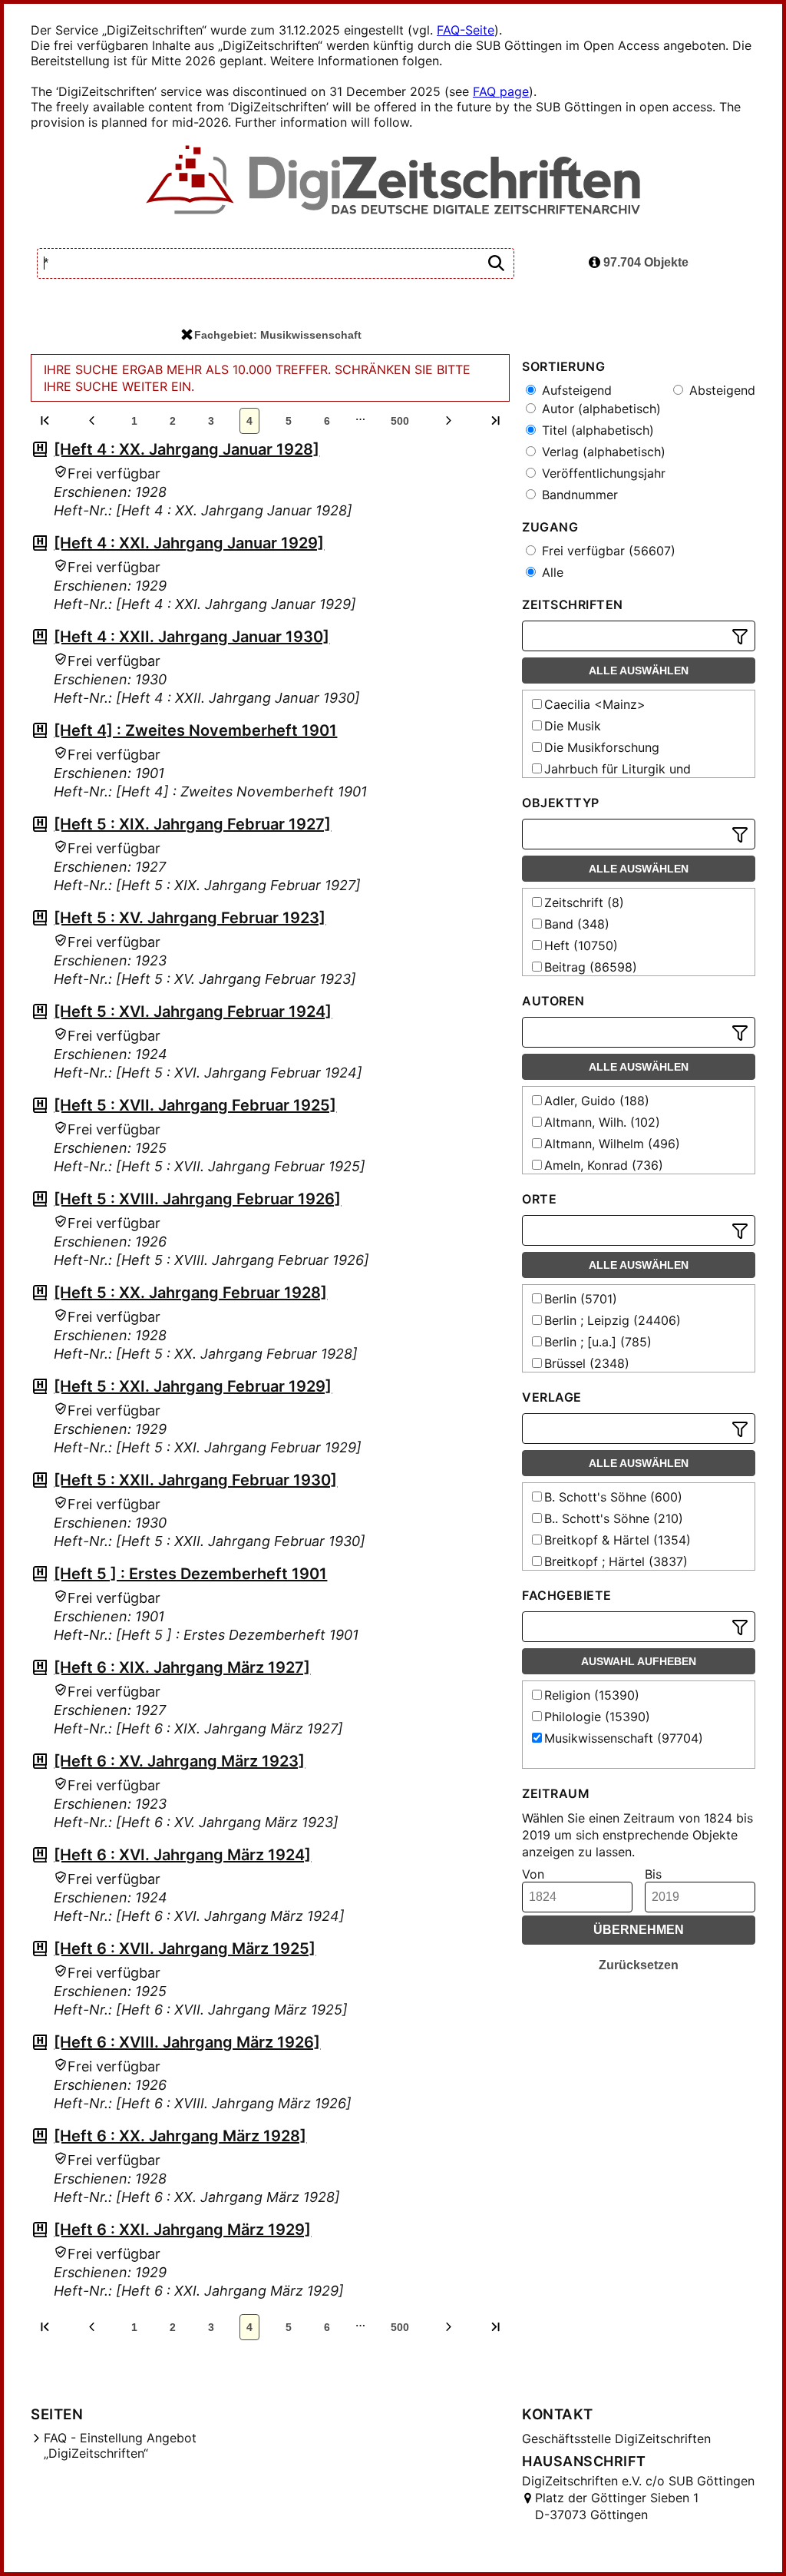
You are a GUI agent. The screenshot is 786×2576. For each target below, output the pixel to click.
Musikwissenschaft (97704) (624, 1738)
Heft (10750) (581, 945)
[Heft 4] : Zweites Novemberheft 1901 (195, 730)
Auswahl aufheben (639, 1661)
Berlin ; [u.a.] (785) (598, 1342)
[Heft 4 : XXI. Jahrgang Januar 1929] (189, 543)
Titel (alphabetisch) (596, 430)
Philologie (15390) (597, 1717)
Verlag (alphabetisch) (602, 452)
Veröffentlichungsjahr (602, 473)
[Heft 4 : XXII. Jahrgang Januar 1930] (192, 637)
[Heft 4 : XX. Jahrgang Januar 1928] (187, 449)
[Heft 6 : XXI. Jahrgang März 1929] (182, 2230)
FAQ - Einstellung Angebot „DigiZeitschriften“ (120, 2445)
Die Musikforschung (602, 747)
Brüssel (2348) (587, 1363)
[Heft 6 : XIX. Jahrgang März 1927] (182, 1667)
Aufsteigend (575, 390)
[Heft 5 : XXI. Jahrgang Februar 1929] (193, 1386)
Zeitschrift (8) (584, 902)
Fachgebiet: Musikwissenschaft (278, 335)
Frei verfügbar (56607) (607, 551)
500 (400, 421)
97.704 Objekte (644, 262)
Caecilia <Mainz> (595, 704)
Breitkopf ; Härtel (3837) (616, 1561)
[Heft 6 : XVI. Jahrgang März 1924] (182, 1855)
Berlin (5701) (581, 1299)
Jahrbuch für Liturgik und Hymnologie (610, 776)
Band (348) (577, 924)
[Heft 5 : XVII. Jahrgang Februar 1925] (195, 1105)
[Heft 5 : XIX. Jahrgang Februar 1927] (192, 824)
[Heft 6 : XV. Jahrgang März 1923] (179, 1761)
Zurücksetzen (639, 1965)
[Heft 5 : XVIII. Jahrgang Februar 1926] (197, 1199)
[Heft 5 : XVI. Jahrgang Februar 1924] (193, 1012)
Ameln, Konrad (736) (604, 1165)
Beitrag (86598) (591, 967)
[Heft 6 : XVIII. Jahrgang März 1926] (187, 2042)
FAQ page (501, 91)
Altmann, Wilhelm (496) (612, 1144)
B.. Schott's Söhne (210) (614, 1518)
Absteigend (720, 390)
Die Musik (573, 726)
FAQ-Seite (466, 30)
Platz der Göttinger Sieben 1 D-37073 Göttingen (617, 2506)
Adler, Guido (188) (597, 1101)
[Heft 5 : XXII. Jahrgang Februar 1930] (195, 1480)
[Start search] (496, 264)
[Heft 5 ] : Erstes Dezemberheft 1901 (190, 1574)
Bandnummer (578, 495)
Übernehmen (639, 1930)
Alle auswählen (639, 670)
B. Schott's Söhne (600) (613, 1497)
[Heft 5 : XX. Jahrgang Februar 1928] (190, 1293)
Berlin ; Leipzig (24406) (613, 1320)
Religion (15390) (592, 1695)
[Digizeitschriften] (393, 181)
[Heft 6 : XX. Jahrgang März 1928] (180, 2136)
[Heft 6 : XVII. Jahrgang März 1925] (185, 1949)
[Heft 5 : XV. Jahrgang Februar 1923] (190, 918)
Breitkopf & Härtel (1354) (618, 1540)
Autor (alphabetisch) (599, 409)
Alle (551, 572)
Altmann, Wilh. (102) (602, 1122)
